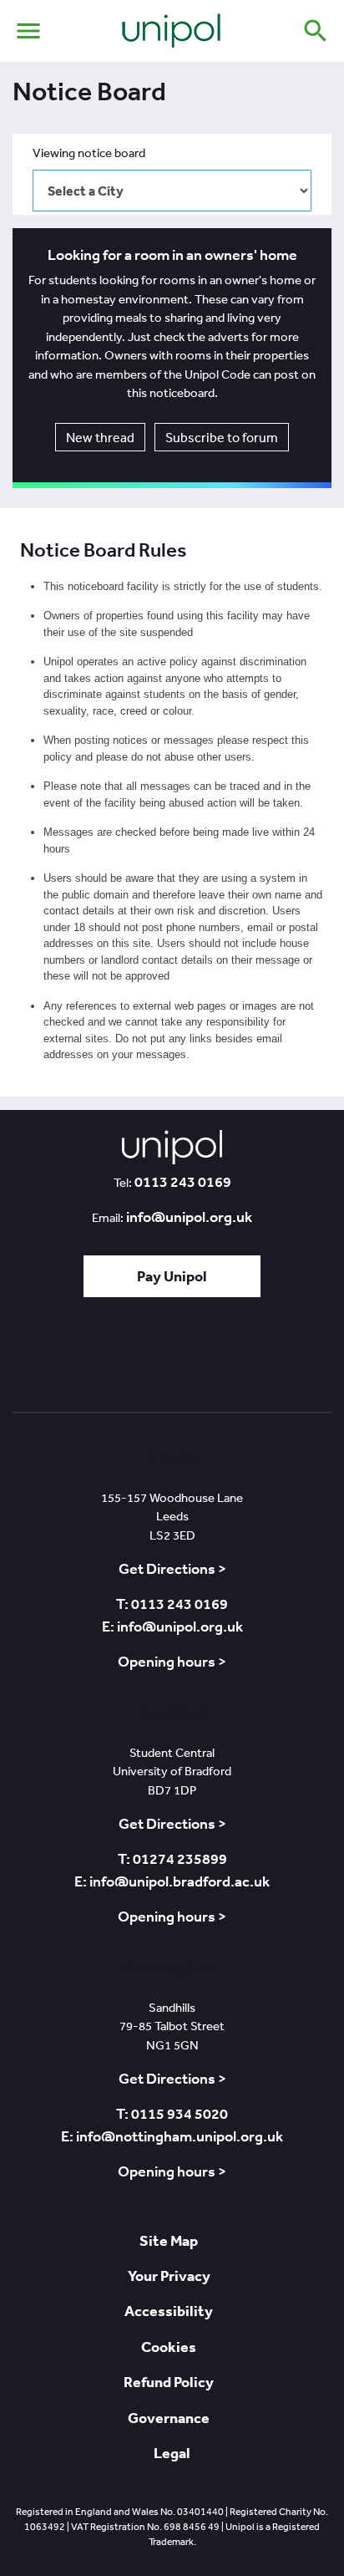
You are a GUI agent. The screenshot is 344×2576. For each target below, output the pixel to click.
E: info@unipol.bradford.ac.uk (172, 1881)
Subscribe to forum (222, 437)
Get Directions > (172, 1569)
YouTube (219, 1359)
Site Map (169, 2240)
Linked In (127, 1359)
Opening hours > (172, 1662)
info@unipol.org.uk (189, 1217)
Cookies (169, 2347)
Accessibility (169, 2311)
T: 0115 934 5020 (172, 2114)
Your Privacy (169, 2276)
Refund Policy (169, 2382)
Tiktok (84, 1359)
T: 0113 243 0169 (172, 1604)
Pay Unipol (172, 1276)
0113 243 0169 (183, 1182)
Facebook (171, 1359)
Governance (169, 2418)
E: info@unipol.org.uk (172, 1627)
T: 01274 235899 (172, 1859)
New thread (100, 437)
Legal (172, 2453)
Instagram (268, 1359)
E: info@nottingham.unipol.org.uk (172, 2136)
